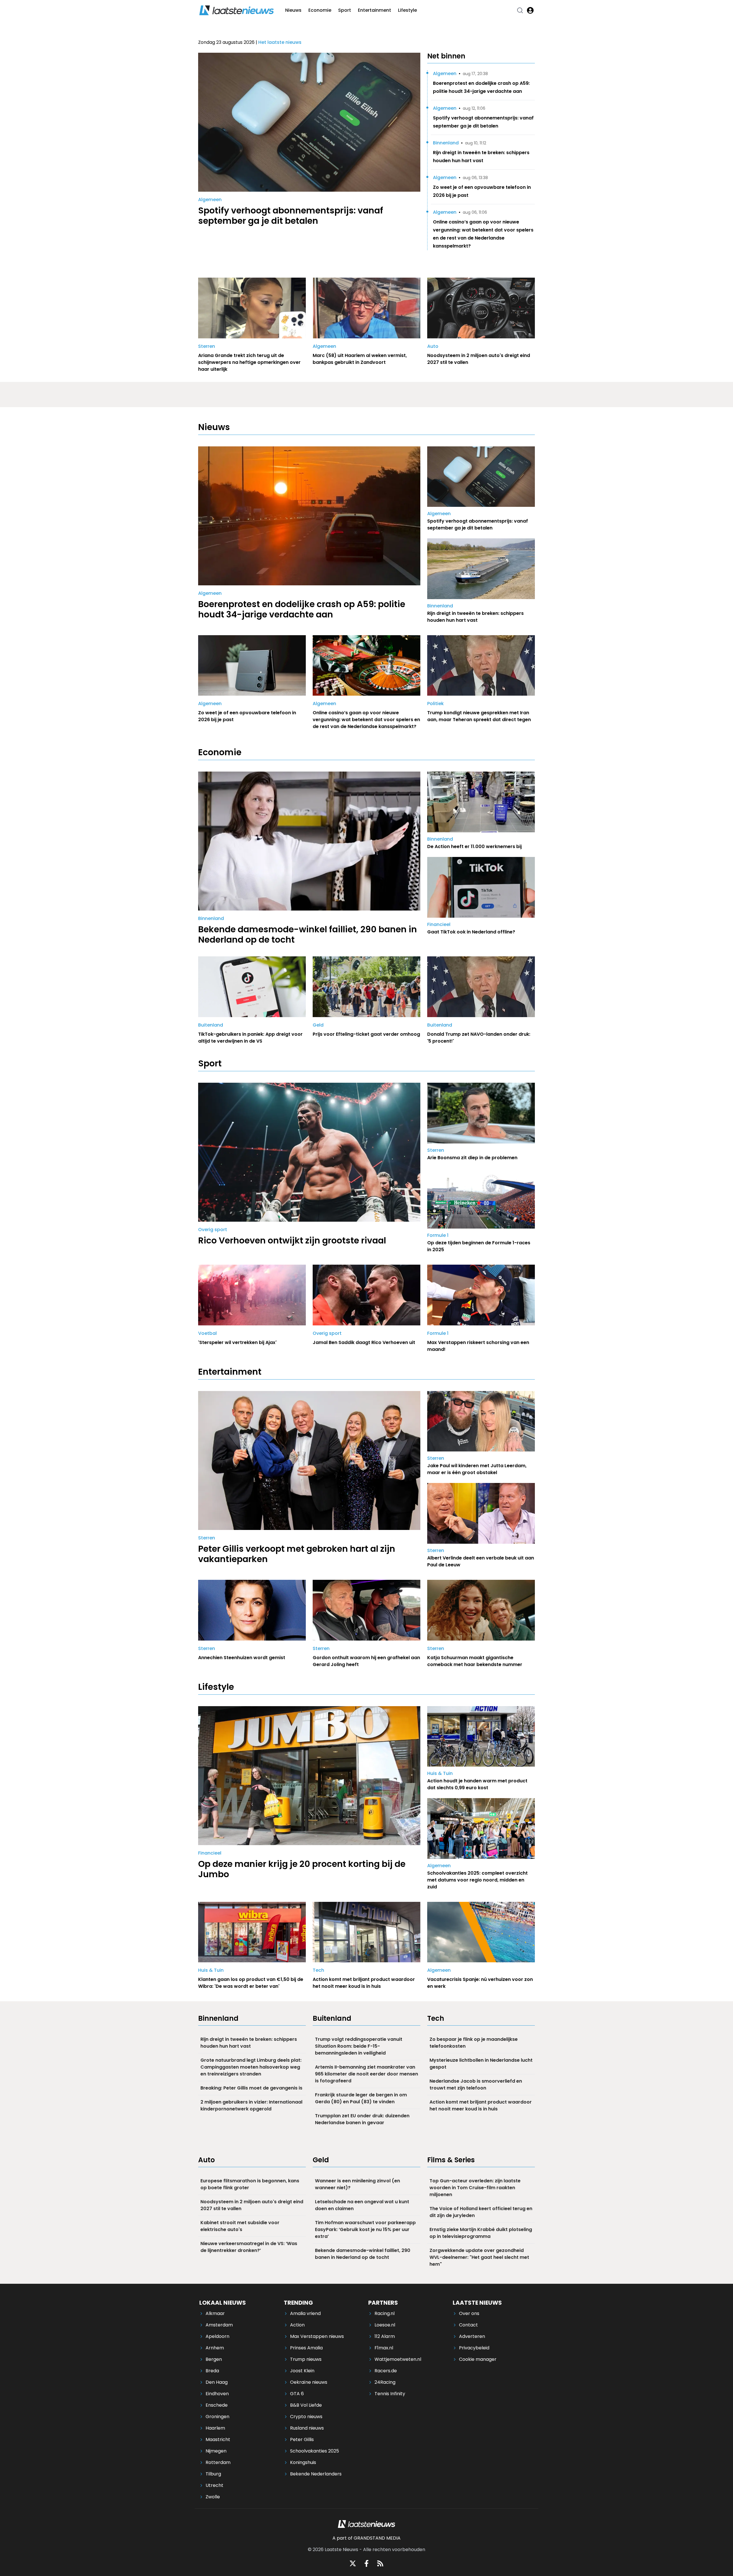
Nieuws (293, 10)
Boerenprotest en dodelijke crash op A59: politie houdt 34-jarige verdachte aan (481, 87)
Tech (318, 1970)
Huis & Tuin (440, 1773)
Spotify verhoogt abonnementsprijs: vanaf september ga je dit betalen (483, 122)
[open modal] (530, 10)
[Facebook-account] (366, 2563)
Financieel (439, 924)
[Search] (520, 10)
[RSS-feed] (380, 2563)
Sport (345, 10)
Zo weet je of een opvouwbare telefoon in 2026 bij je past (482, 191)
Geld (318, 1025)
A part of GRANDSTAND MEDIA (366, 2538)
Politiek (436, 704)
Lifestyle (407, 10)
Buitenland (211, 1025)
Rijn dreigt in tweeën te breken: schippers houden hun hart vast (481, 157)
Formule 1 (438, 1235)
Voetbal (207, 1333)
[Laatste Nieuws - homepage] (237, 10)
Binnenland (446, 143)
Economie (320, 10)
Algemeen (210, 200)
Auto (433, 346)
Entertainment (375, 10)
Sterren (207, 346)
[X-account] (353, 2563)
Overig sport (213, 1230)
